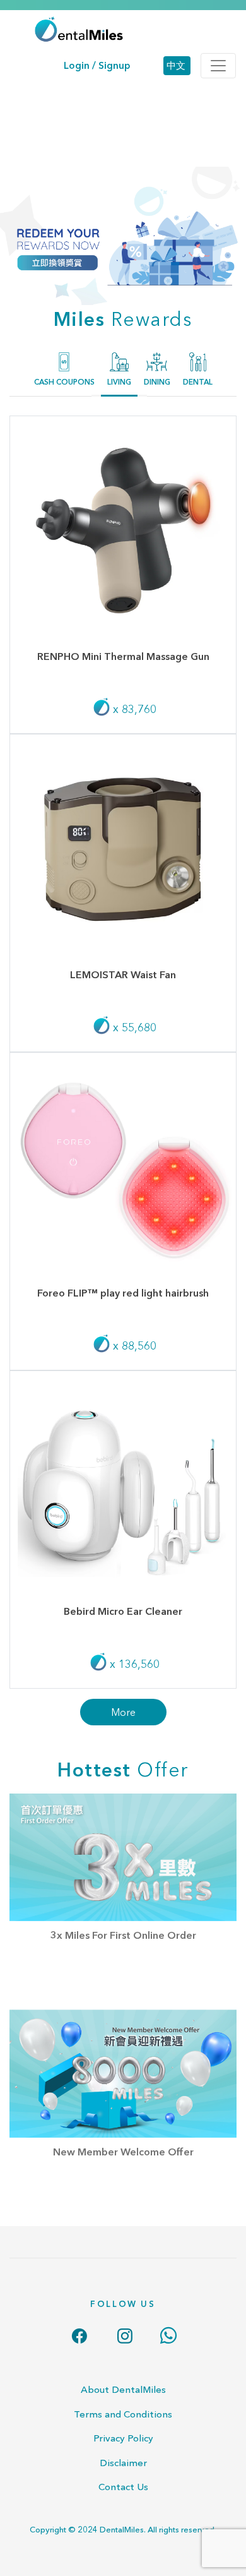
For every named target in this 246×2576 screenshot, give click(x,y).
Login (77, 65)
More (123, 1712)
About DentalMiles (123, 2389)
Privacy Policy (123, 2438)
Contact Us (123, 2487)
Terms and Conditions (123, 2414)
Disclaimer (123, 2463)
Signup (114, 65)
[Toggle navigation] (218, 66)
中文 (176, 65)
